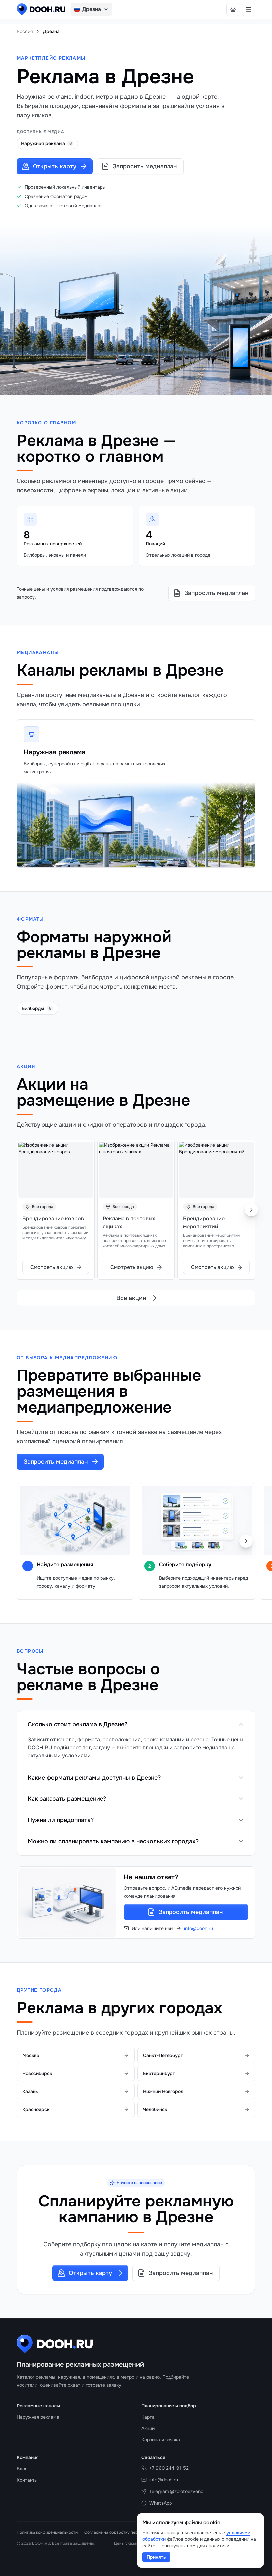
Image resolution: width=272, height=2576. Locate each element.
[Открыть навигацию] (249, 9)
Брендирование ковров (53, 1219)
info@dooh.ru (199, 1928)
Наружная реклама (54, 752)
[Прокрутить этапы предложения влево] (26, 1541)
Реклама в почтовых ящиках (129, 1223)
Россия (25, 31)
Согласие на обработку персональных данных (129, 2532)
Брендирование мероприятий (204, 1223)
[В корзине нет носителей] (233, 9)
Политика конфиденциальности (47, 2532)
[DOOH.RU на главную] (41, 9)
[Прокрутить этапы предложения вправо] (246, 1541)
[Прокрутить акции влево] (21, 1210)
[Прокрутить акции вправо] (251, 1210)
